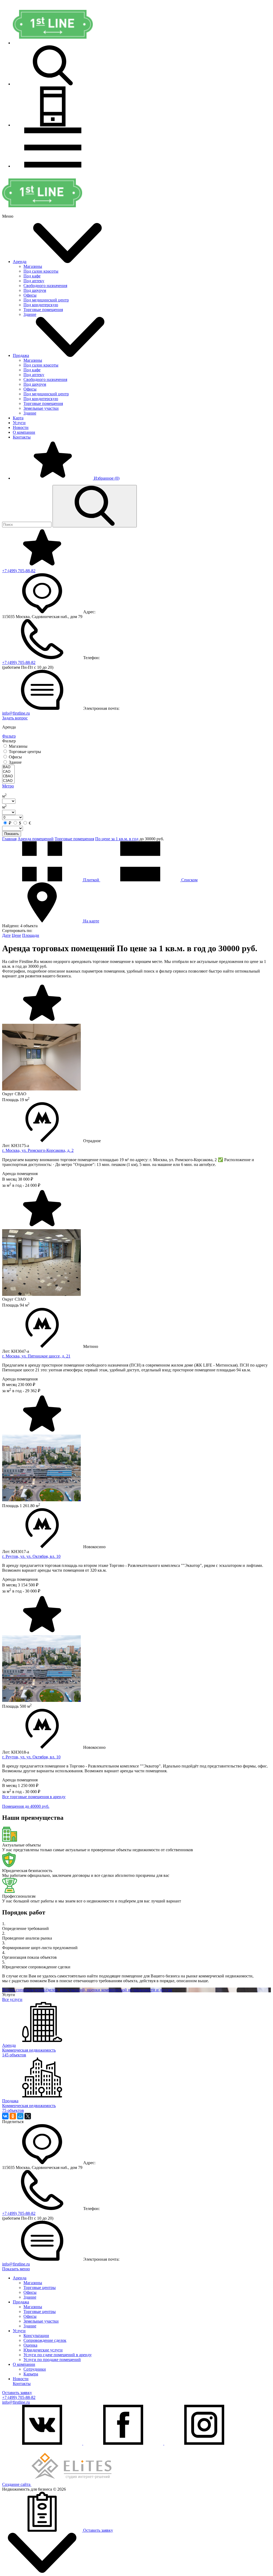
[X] (28, 2116)
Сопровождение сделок (45, 2340)
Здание (30, 314)
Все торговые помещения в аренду (34, 1797)
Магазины (33, 266)
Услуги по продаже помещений (52, 2360)
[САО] (8, 772)
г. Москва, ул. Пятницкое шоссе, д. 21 (36, 1356)
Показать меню (16, 2269)
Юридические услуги (43, 2350)
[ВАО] (8, 767)
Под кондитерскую (41, 305)
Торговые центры (40, 2288)
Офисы (30, 295)
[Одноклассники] (13, 2116)
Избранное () (106, 478)
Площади (31, 935)
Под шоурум (35, 290)
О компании (24, 432)
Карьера (31, 2374)
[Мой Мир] (20, 2116)
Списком (189, 880)
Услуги (19, 423)
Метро (8, 786)
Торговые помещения (43, 310)
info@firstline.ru (16, 713)
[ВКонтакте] (5, 2116)
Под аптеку (34, 281)
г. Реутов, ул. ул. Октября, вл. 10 (31, 1556)
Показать (12, 834)
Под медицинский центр (46, 300)
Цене (16, 935)
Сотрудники (35, 2369)
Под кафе (32, 276)
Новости (21, 427)
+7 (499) (19, 571)
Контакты (22, 437)
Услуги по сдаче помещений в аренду (58, 2355)
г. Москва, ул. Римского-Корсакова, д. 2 (38, 1150)
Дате (6, 935)
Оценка (30, 2345)
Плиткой (91, 880)
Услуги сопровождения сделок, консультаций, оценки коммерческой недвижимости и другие (87, 1990)
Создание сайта (17, 2484)
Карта (18, 418)
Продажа (21, 355)
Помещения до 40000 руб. (26, 1806)
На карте (91, 921)
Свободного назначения (45, 286)
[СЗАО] (8, 781)
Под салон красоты (41, 271)
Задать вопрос (15, 718)
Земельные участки (41, 408)
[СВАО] (8, 776)
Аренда (20, 262)
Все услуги (12, 1999)
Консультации (36, 2336)
